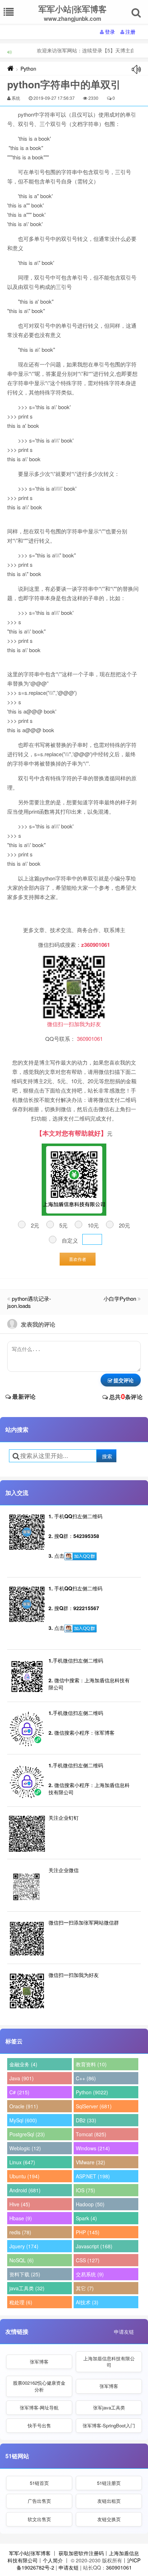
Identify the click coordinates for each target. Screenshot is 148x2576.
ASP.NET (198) (93, 2176)
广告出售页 (39, 2501)
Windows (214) (93, 2148)
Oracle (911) (24, 2106)
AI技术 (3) (87, 2302)
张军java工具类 (109, 2407)
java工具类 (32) (27, 2288)
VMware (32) (91, 2162)
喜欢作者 (78, 1259)
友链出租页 (109, 2501)
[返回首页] (10, 69)
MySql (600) (23, 2120)
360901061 (119, 2567)
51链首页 (39, 2483)
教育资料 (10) (91, 2064)
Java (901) (22, 2078)
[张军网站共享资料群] (80, 1556)
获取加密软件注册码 (81, 2553)
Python (28, 69)
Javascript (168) (94, 2246)
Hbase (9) (21, 2218)
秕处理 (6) (21, 2302)
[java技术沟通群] (80, 1628)
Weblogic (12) (25, 2148)
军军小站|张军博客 (30, 2553)
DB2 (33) (86, 2120)
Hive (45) (20, 2204)
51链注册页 (109, 2483)
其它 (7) (85, 2288)
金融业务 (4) (23, 2064)
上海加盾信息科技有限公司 (109, 2362)
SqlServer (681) (94, 2106)
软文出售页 (39, 2519)
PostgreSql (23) (27, 2134)
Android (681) (25, 2190)
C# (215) (19, 2092)
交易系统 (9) (90, 2274)
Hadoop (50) (90, 2204)
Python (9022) (92, 2092)
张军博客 (39, 2362)
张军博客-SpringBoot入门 (109, 2425)
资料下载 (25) (25, 2274)
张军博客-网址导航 (39, 2407)
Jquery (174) (24, 2246)
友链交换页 (109, 2519)
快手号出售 (39, 2425)
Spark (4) (86, 2218)
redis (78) (20, 2232)
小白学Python (120, 1298)
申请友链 (124, 2332)
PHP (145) (88, 2232)
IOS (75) (85, 2190)
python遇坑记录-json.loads (29, 1302)
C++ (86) (86, 2078)
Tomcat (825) (91, 2134)
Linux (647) (22, 2162)
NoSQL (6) (22, 2260)
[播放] (136, 69)
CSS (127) (88, 2260)
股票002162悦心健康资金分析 (39, 2386)
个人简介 (53, 2560)
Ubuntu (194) (24, 2176)
